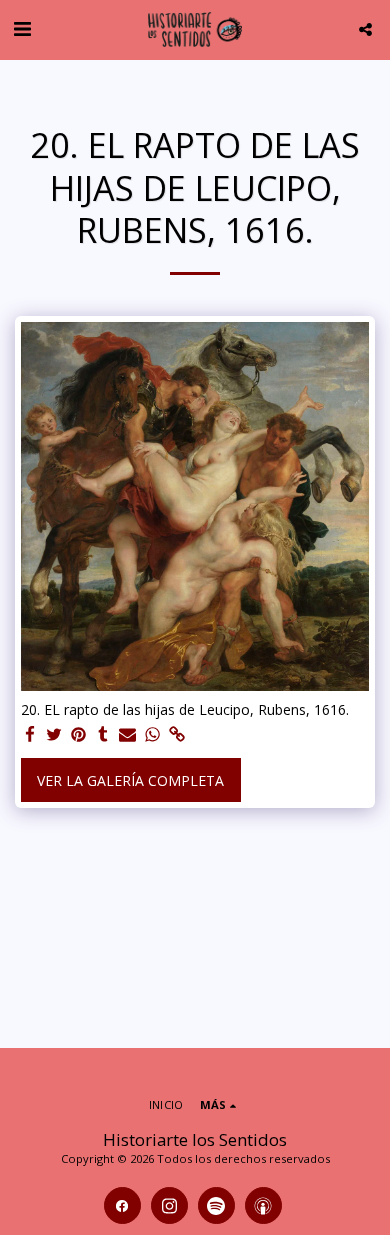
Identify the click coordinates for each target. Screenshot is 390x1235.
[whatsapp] (153, 735)
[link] (177, 735)
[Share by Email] (128, 735)
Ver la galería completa (130, 780)
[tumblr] (104, 735)
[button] (22, 28)
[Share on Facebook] (30, 735)
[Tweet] (55, 735)
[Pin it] (79, 735)
